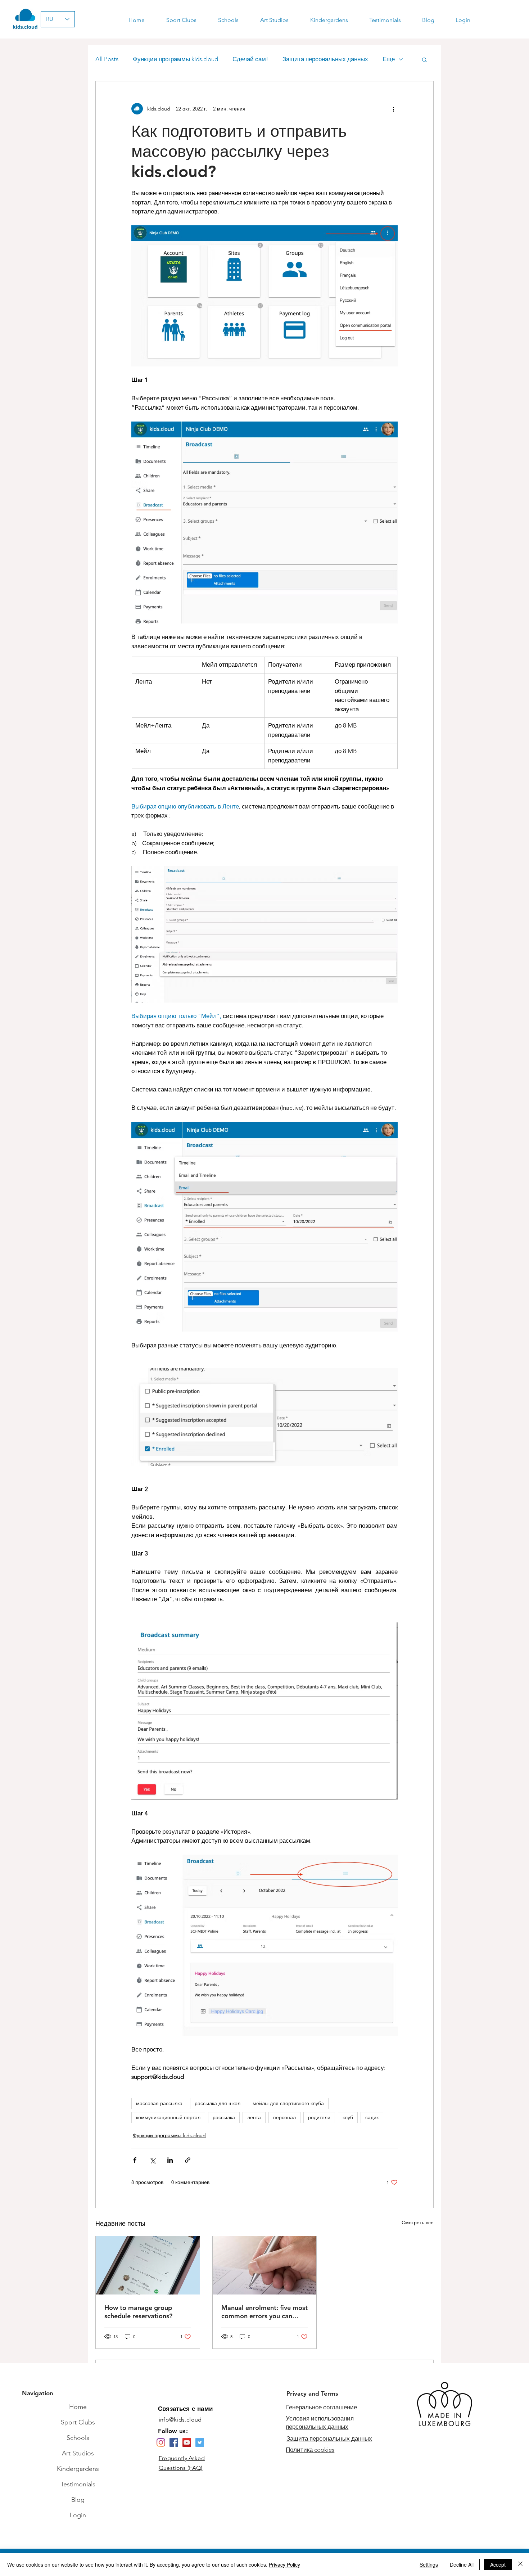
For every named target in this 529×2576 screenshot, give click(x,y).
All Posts (107, 59)
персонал (284, 2117)
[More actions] (393, 109)
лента (254, 2117)
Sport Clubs (78, 2422)
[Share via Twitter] (152, 2160)
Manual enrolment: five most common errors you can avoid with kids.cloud (264, 2312)
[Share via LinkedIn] (170, 2160)
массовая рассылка (159, 2103)
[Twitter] (200, 2442)
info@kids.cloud (180, 2420)
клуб (348, 2117)
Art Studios (78, 2453)
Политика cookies (310, 2450)
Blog (78, 2500)
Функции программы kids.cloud (175, 59)
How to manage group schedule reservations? (138, 2312)
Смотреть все (418, 2223)
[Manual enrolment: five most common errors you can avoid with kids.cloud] (265, 2265)
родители (319, 2117)
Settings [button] (429, 2564)
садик (372, 2117)
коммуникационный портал (168, 2117)
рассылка (224, 2117)
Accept (498, 2564)
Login (78, 2515)
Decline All (462, 2564)
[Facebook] (174, 2442)
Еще (389, 59)
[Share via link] (188, 2160)
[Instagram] (161, 2442)
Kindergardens (78, 2469)
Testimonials (78, 2484)
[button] (424, 59)
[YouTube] (187, 2442)
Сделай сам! (250, 59)
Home (78, 2407)
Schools (78, 2438)
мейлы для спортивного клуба (288, 2103)
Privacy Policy (284, 2564)
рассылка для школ (218, 2103)
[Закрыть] (520, 2564)
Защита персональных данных (325, 59)
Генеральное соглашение (322, 2407)
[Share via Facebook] (135, 2160)
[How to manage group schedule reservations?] (148, 2265)
